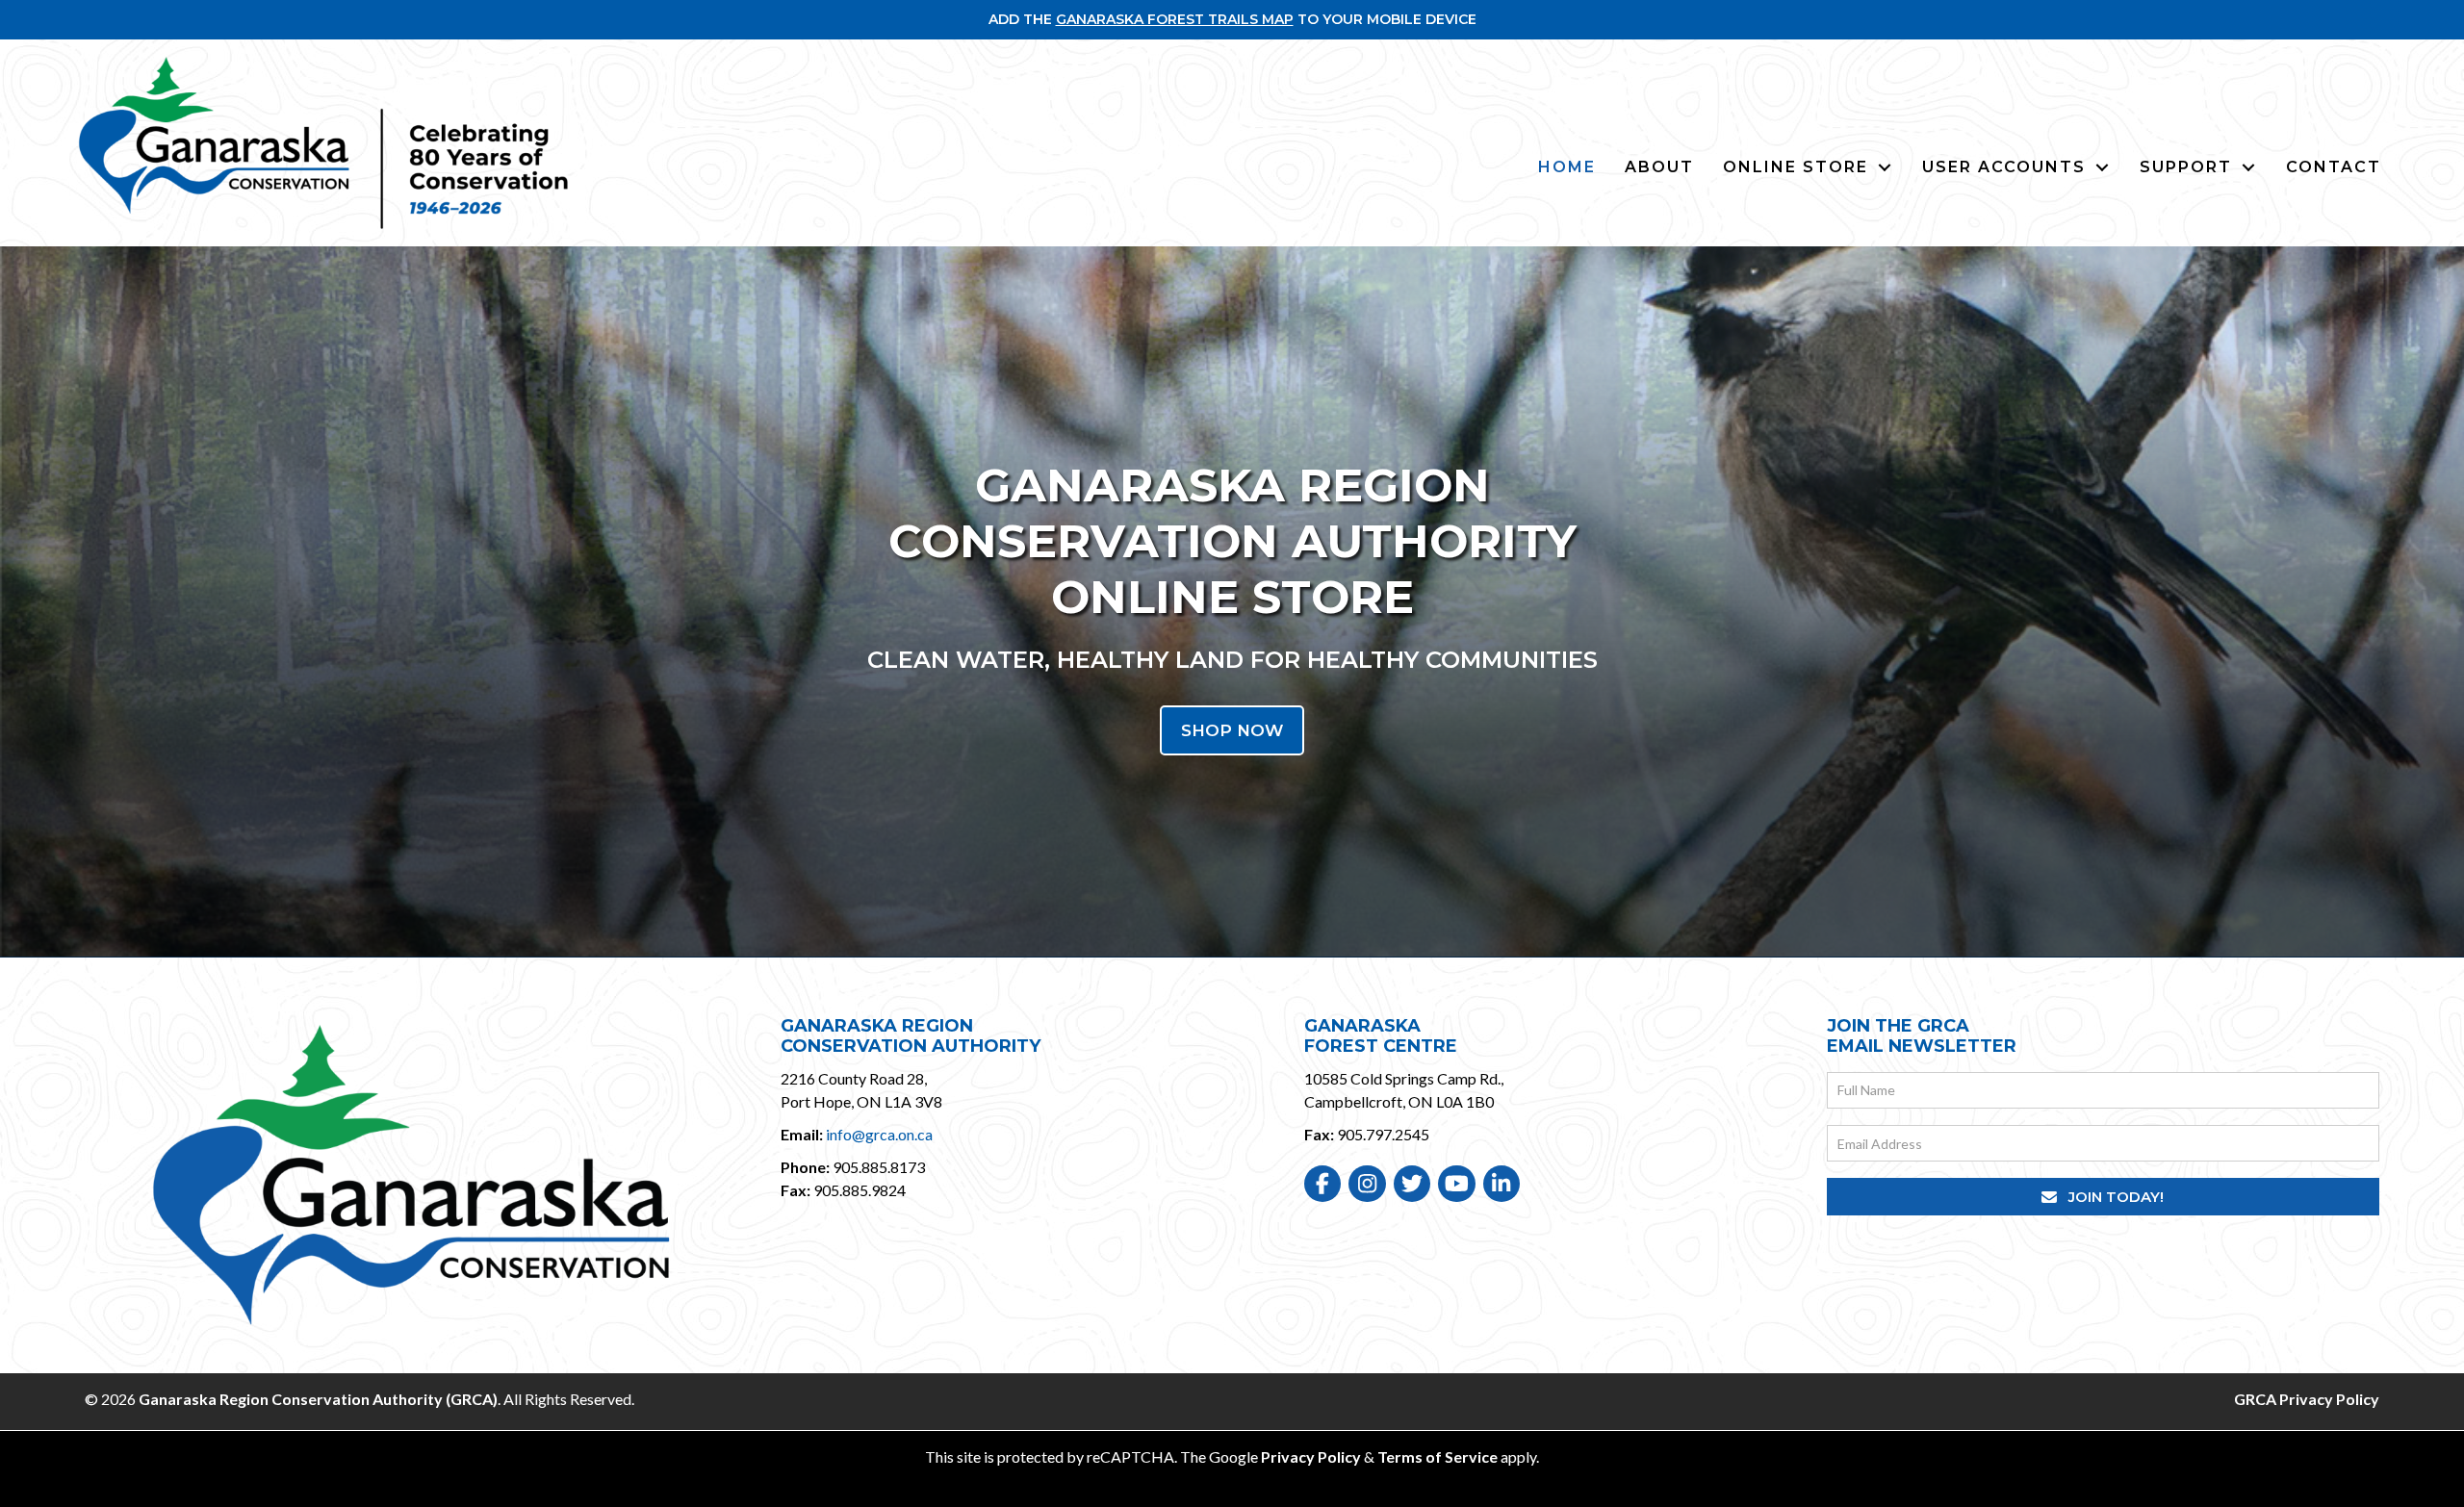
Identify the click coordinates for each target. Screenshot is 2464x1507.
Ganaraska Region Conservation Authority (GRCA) (318, 1399)
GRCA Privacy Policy (2307, 1399)
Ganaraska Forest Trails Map (1175, 19)
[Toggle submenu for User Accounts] (2102, 167)
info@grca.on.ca (879, 1134)
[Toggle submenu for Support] (2248, 167)
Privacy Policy (1311, 1456)
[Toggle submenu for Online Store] (1885, 167)
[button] (2103, 1197)
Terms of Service (1437, 1456)
